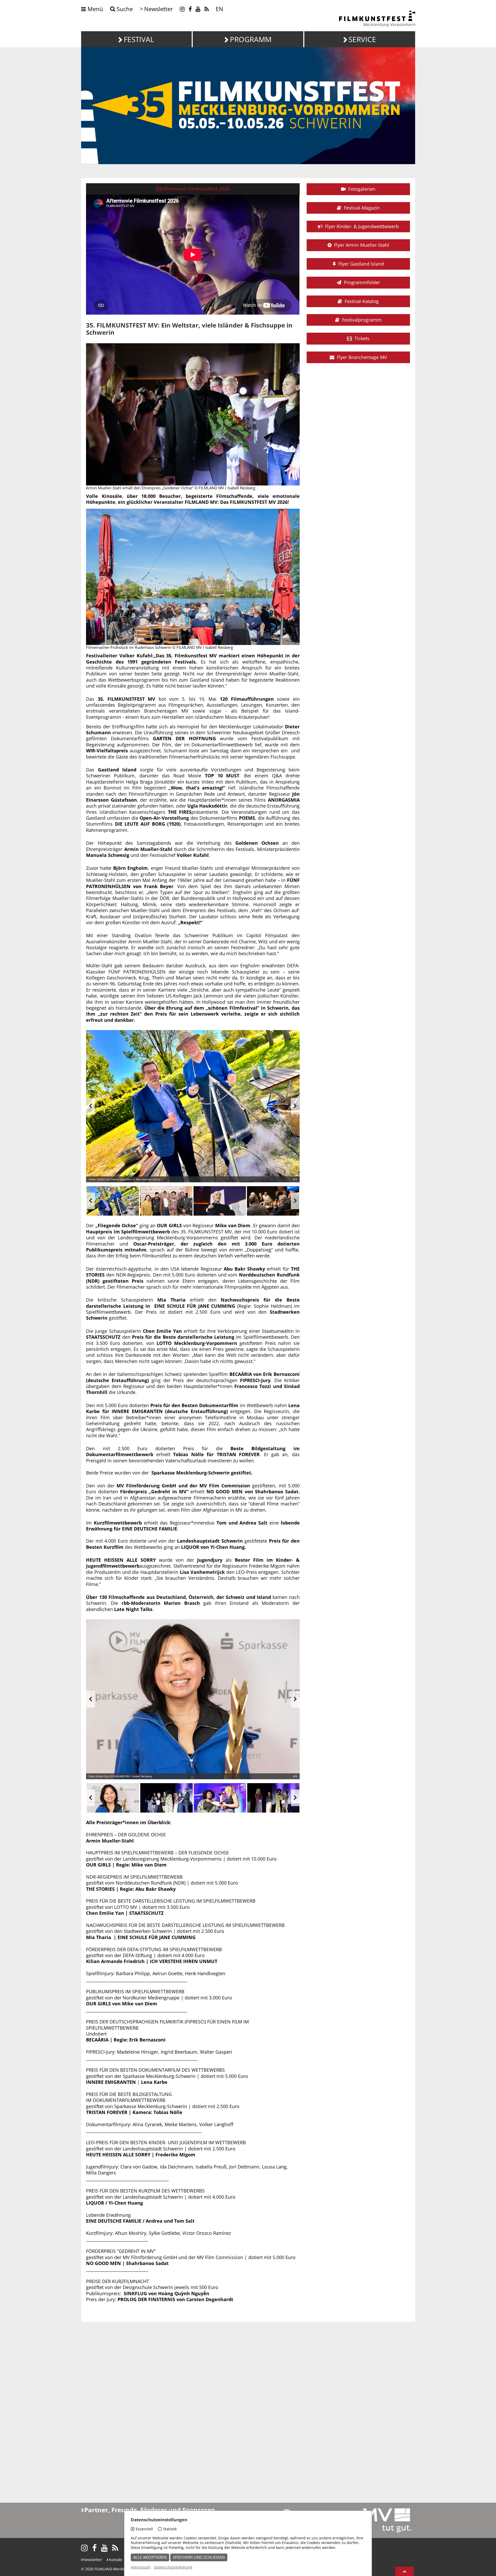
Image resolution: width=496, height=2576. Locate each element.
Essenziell (144, 2529)
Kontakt (116, 2560)
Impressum (141, 2567)
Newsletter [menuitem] (158, 9)
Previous (90, 1106)
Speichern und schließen (199, 2557)
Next (295, 1106)
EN (219, 9)
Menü (95, 9)
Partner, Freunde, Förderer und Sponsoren (150, 2510)
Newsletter (93, 2560)
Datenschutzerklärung (173, 2567)
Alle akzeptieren (150, 2557)
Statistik (170, 2529)
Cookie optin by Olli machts (352, 2573)
